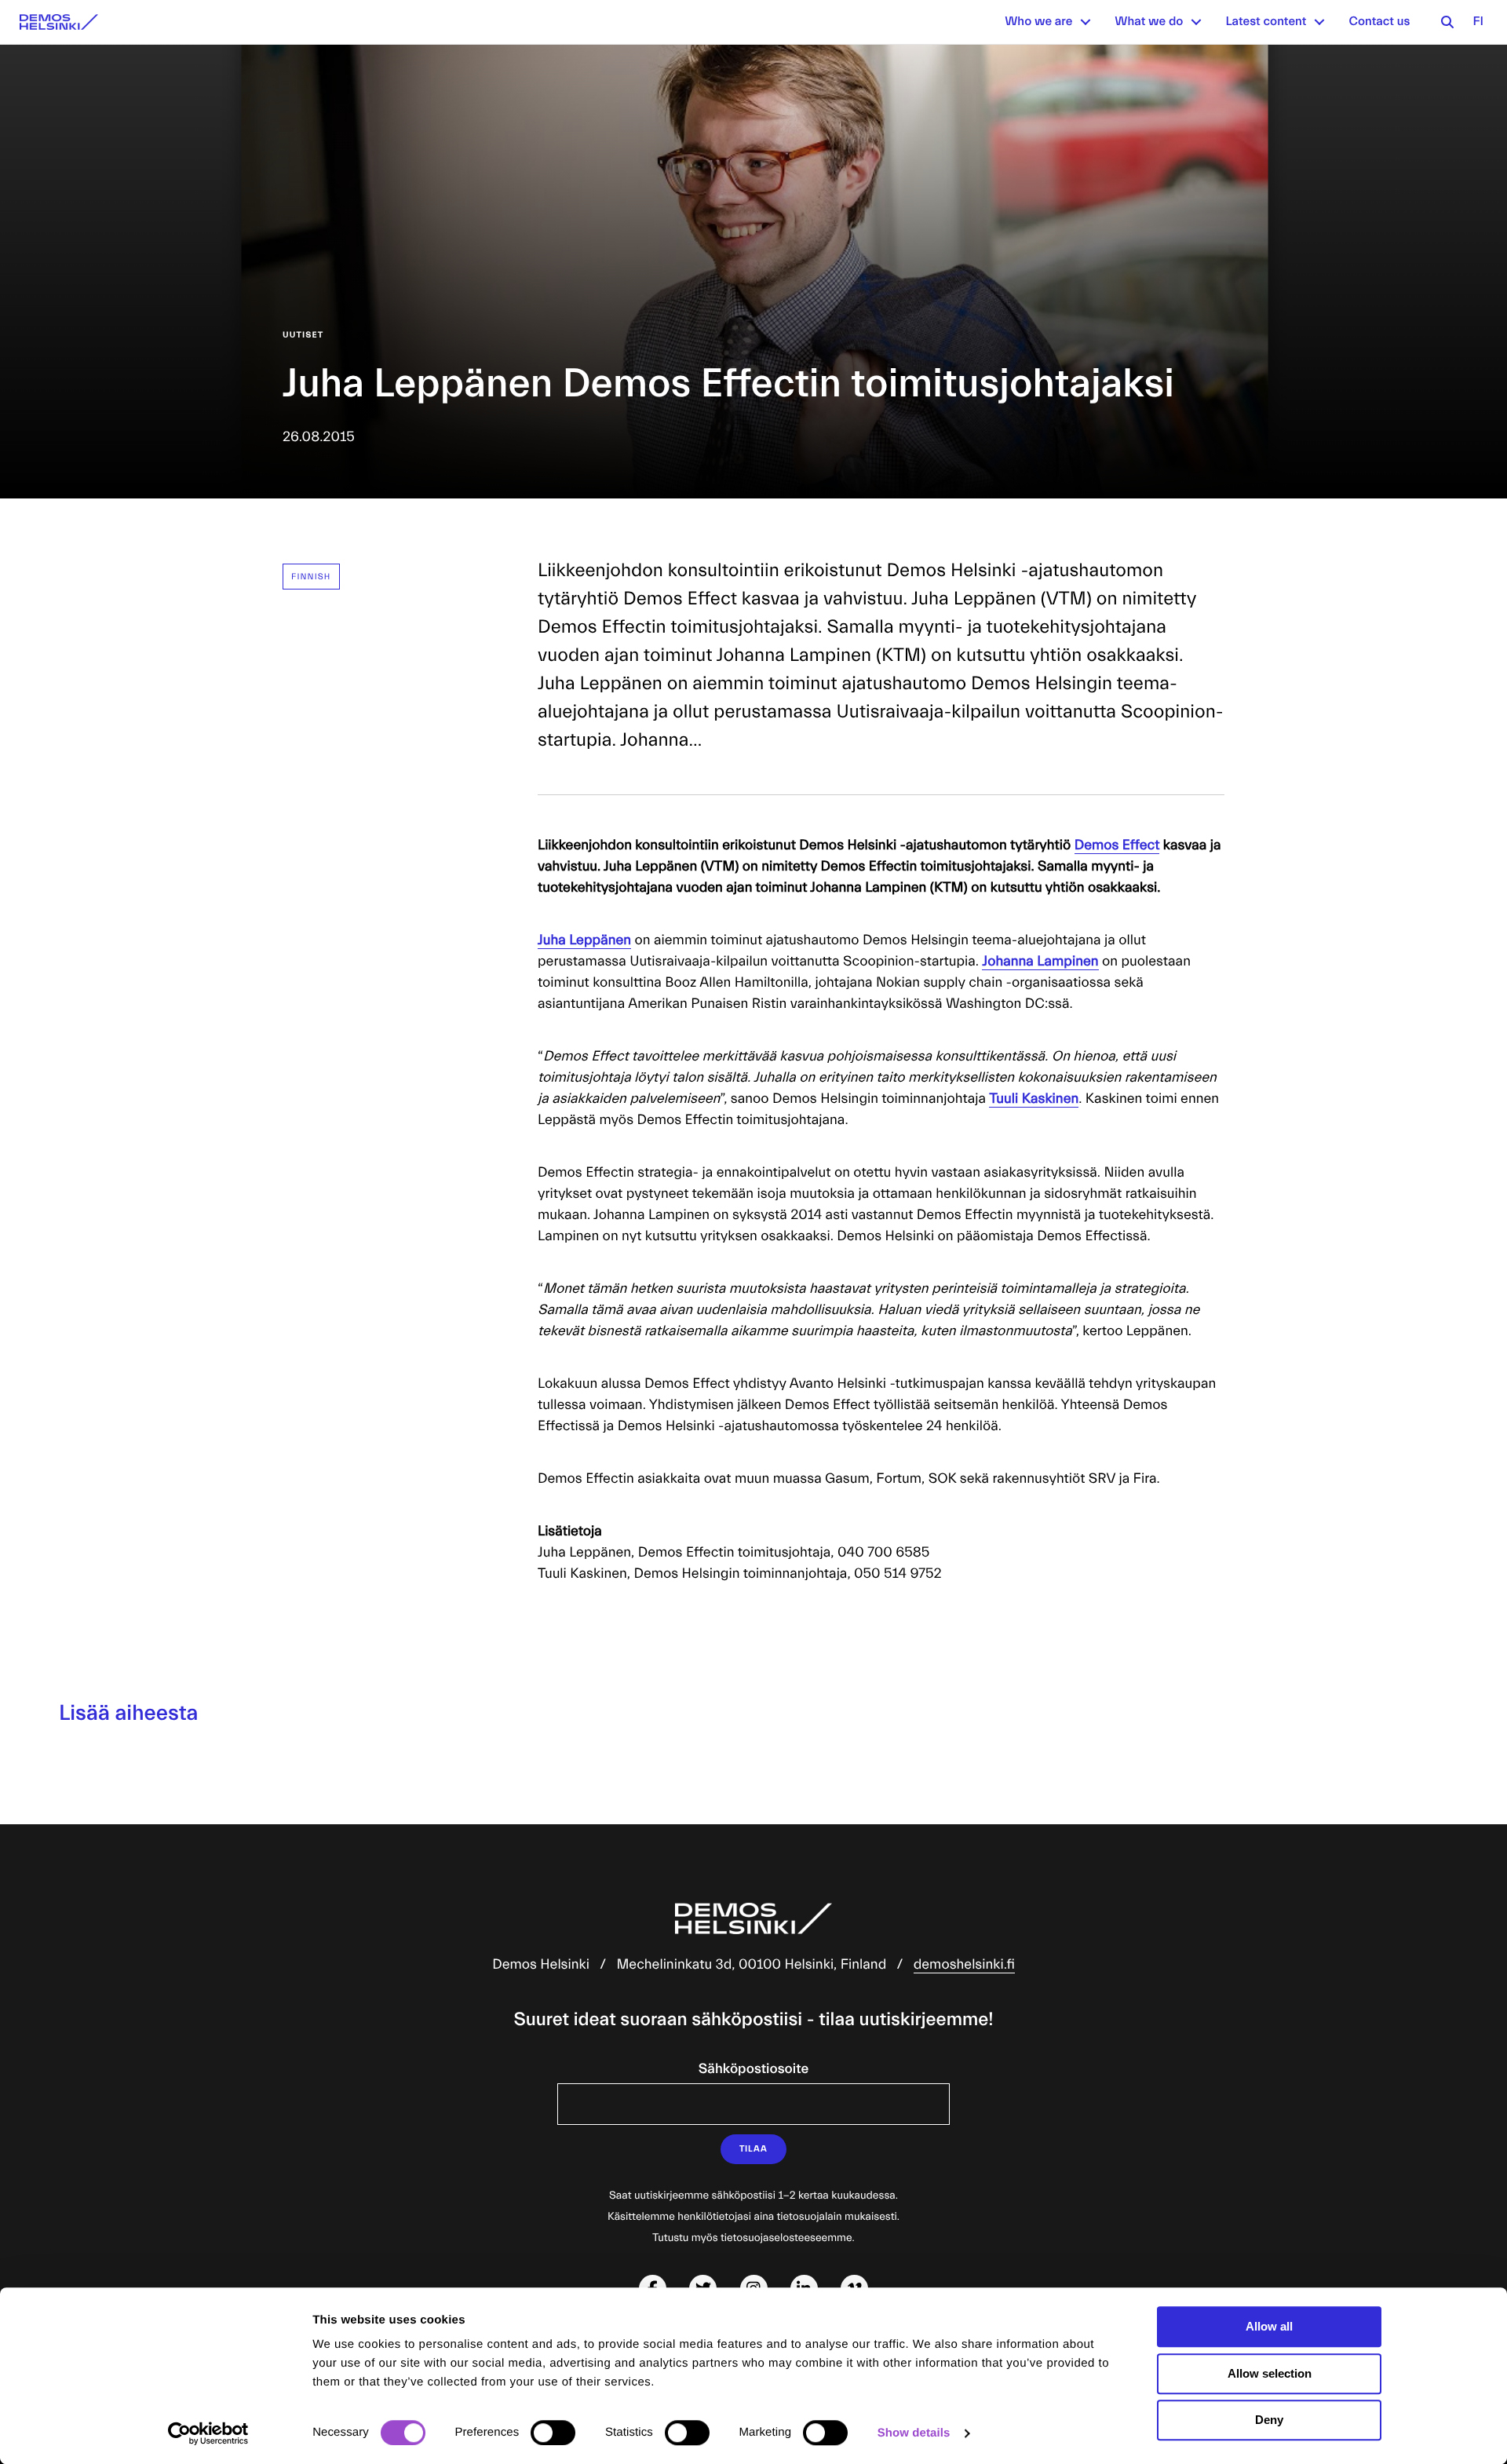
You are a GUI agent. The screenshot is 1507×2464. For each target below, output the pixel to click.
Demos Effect (1117, 845)
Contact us (1379, 22)
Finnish (311, 577)
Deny (1269, 2420)
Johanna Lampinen (1040, 961)
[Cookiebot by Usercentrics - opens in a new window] (208, 2433)
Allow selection (1270, 2373)
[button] (1086, 22)
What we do (1149, 22)
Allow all (1269, 2326)
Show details (914, 2433)
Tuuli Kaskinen (1034, 1099)
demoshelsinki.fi (964, 1964)
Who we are (1038, 22)
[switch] (553, 2433)
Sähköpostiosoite (753, 2069)
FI (1478, 22)
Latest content (1266, 22)
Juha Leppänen (584, 940)
